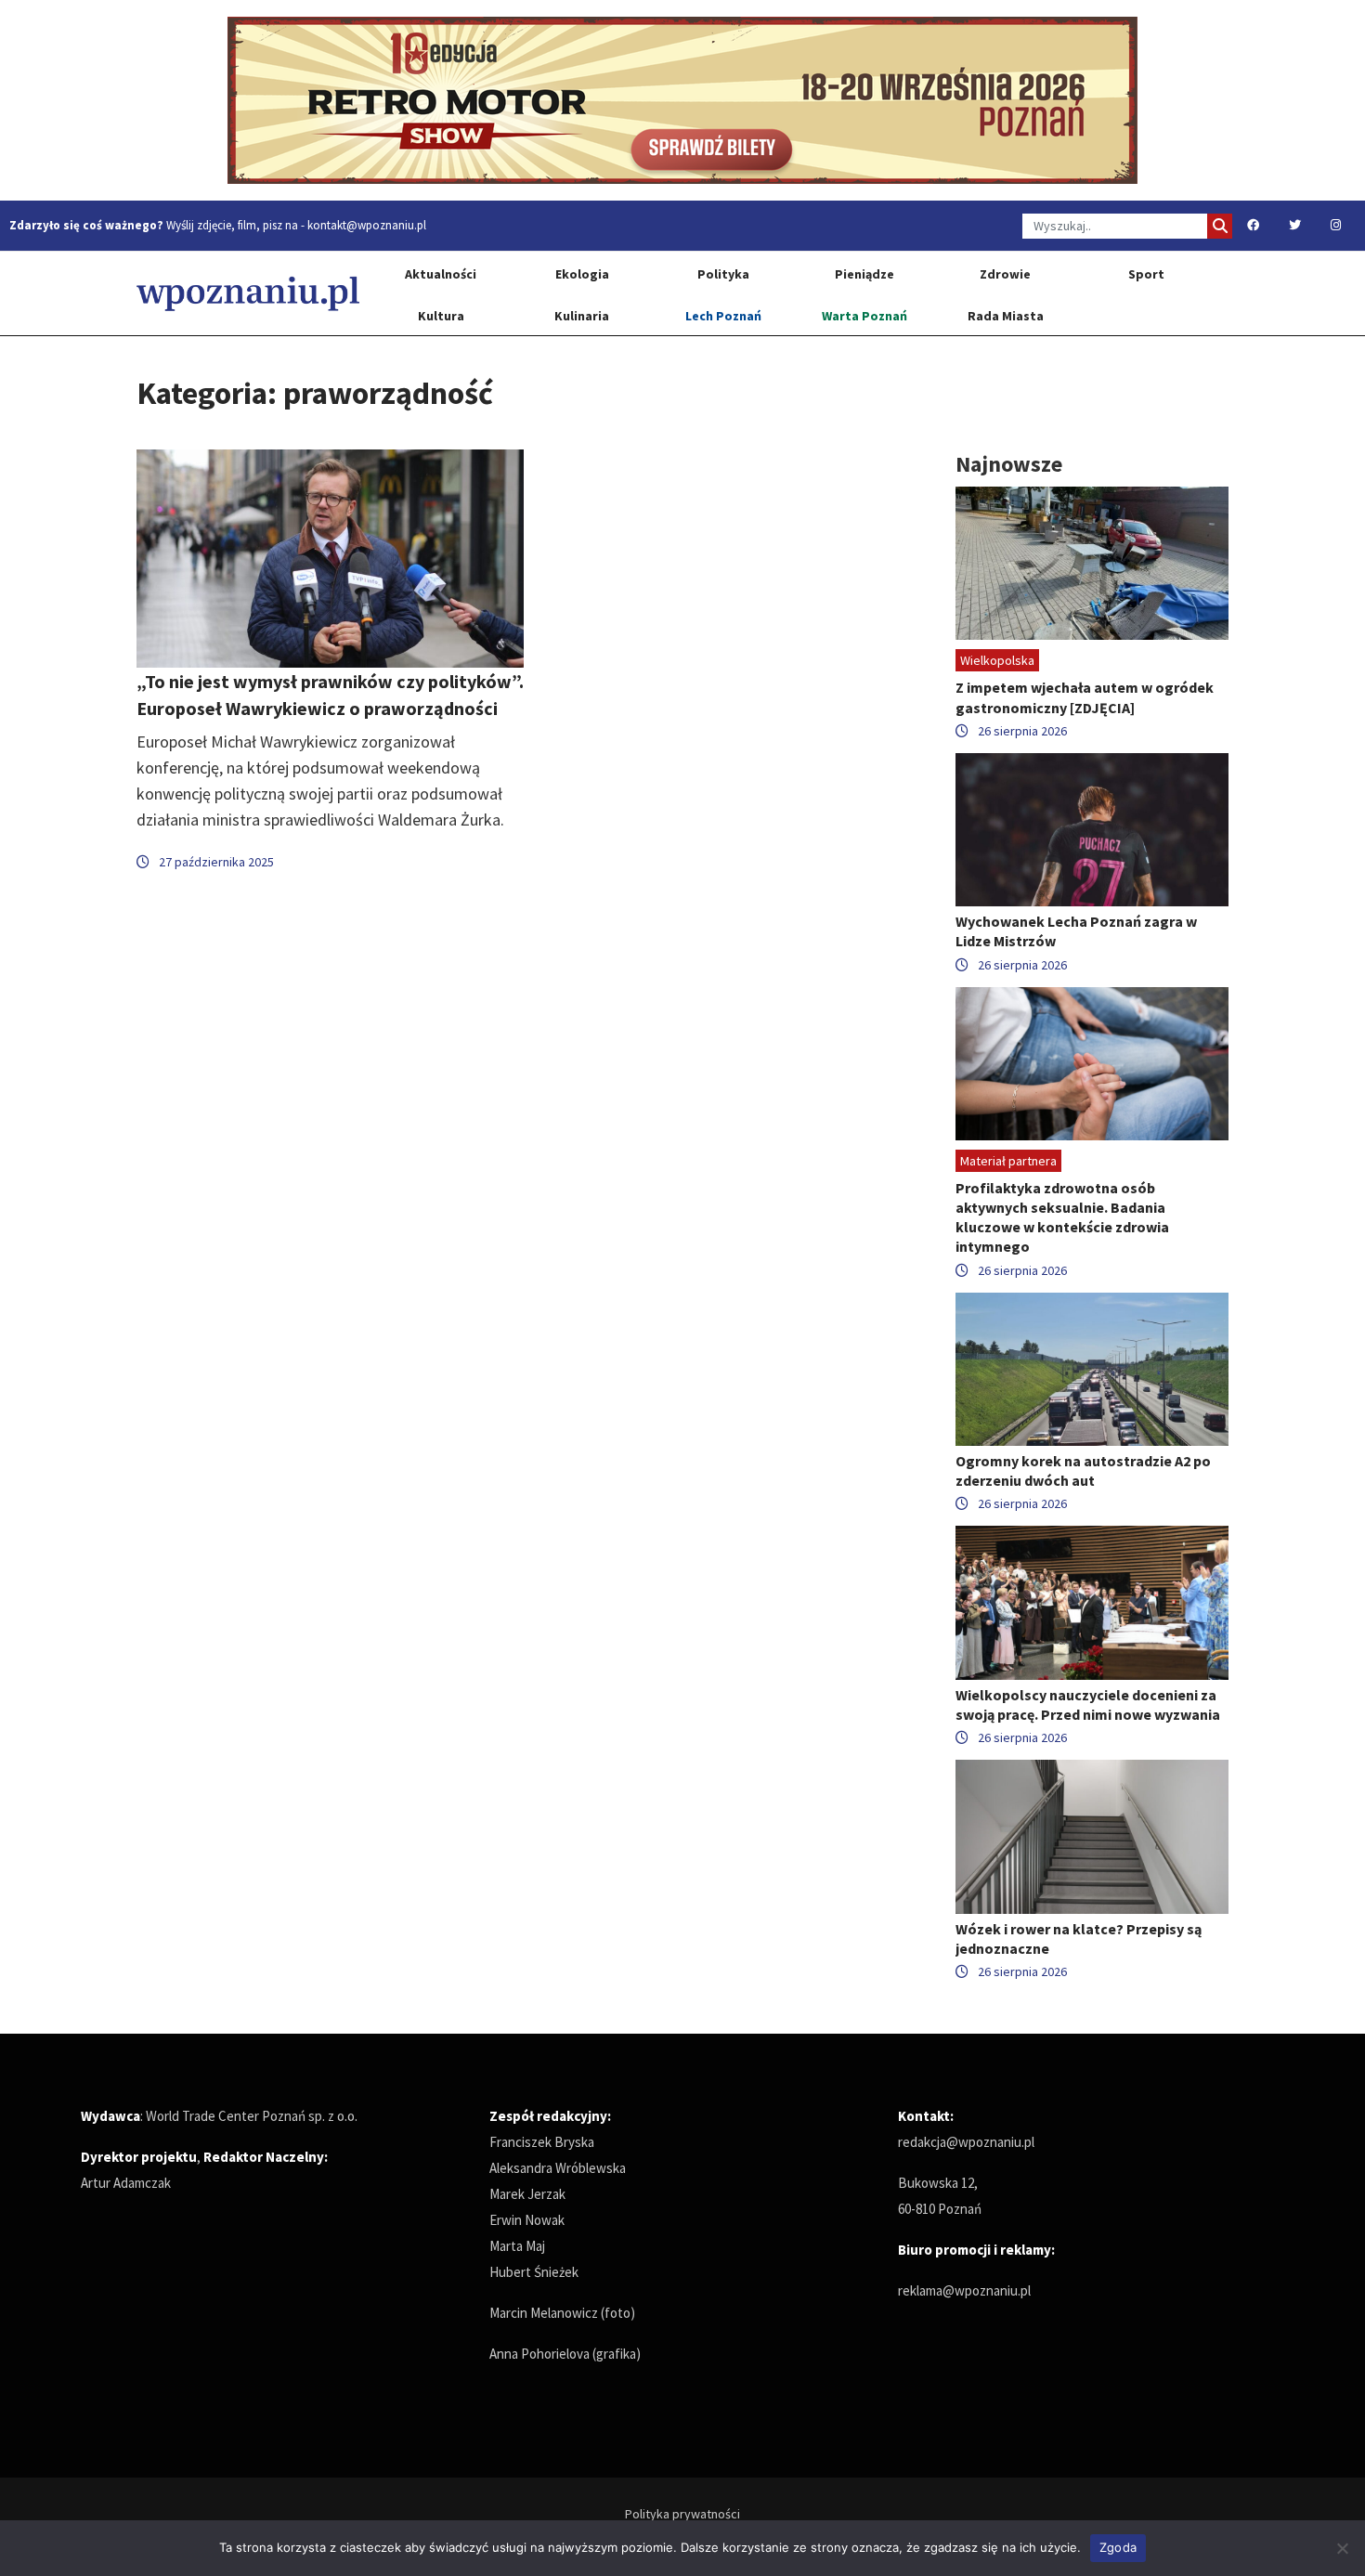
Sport (1146, 274)
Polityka (723, 274)
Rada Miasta (1006, 316)
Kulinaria (582, 316)
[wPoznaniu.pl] (248, 293)
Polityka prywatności (682, 2514)
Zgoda (1118, 2547)
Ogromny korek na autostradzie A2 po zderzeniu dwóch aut (1083, 1470)
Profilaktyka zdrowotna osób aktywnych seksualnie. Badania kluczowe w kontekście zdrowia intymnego (1062, 1217)
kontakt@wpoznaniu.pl (367, 225)
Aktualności (441, 274)
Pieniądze (864, 274)
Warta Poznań (864, 316)
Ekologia (582, 274)
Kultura (441, 316)
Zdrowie (1005, 274)
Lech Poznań (723, 316)
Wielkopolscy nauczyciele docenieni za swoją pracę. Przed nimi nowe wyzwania (1088, 1704)
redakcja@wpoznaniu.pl (966, 2142)
